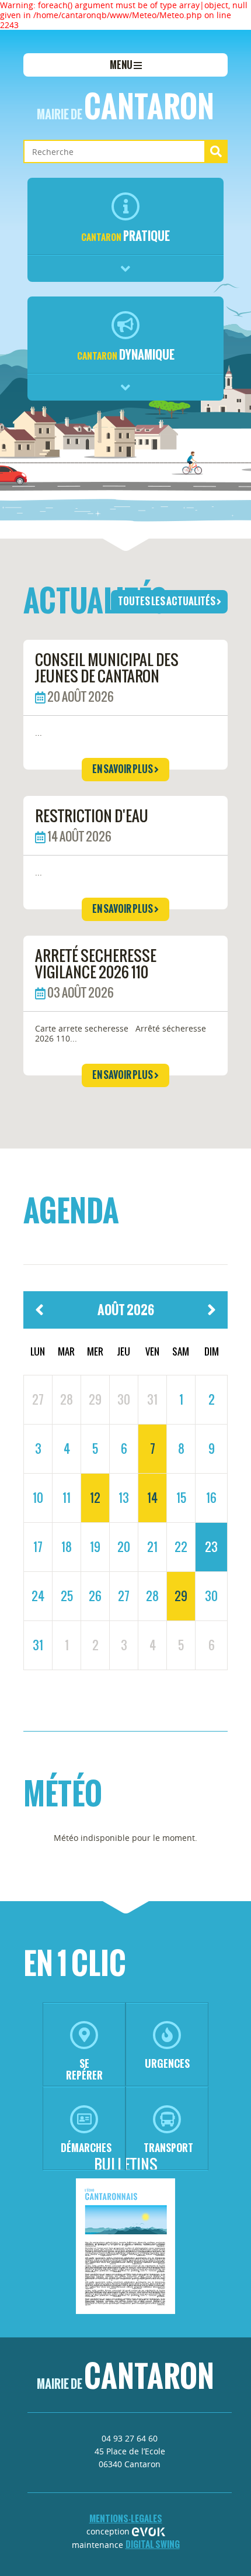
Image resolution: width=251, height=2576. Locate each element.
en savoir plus (123, 769)
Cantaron (125, 106)
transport (168, 2148)
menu (122, 65)
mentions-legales (126, 2518)
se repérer (84, 2069)
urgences (167, 2063)
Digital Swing (153, 2544)
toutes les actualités (167, 601)
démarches (86, 2148)
